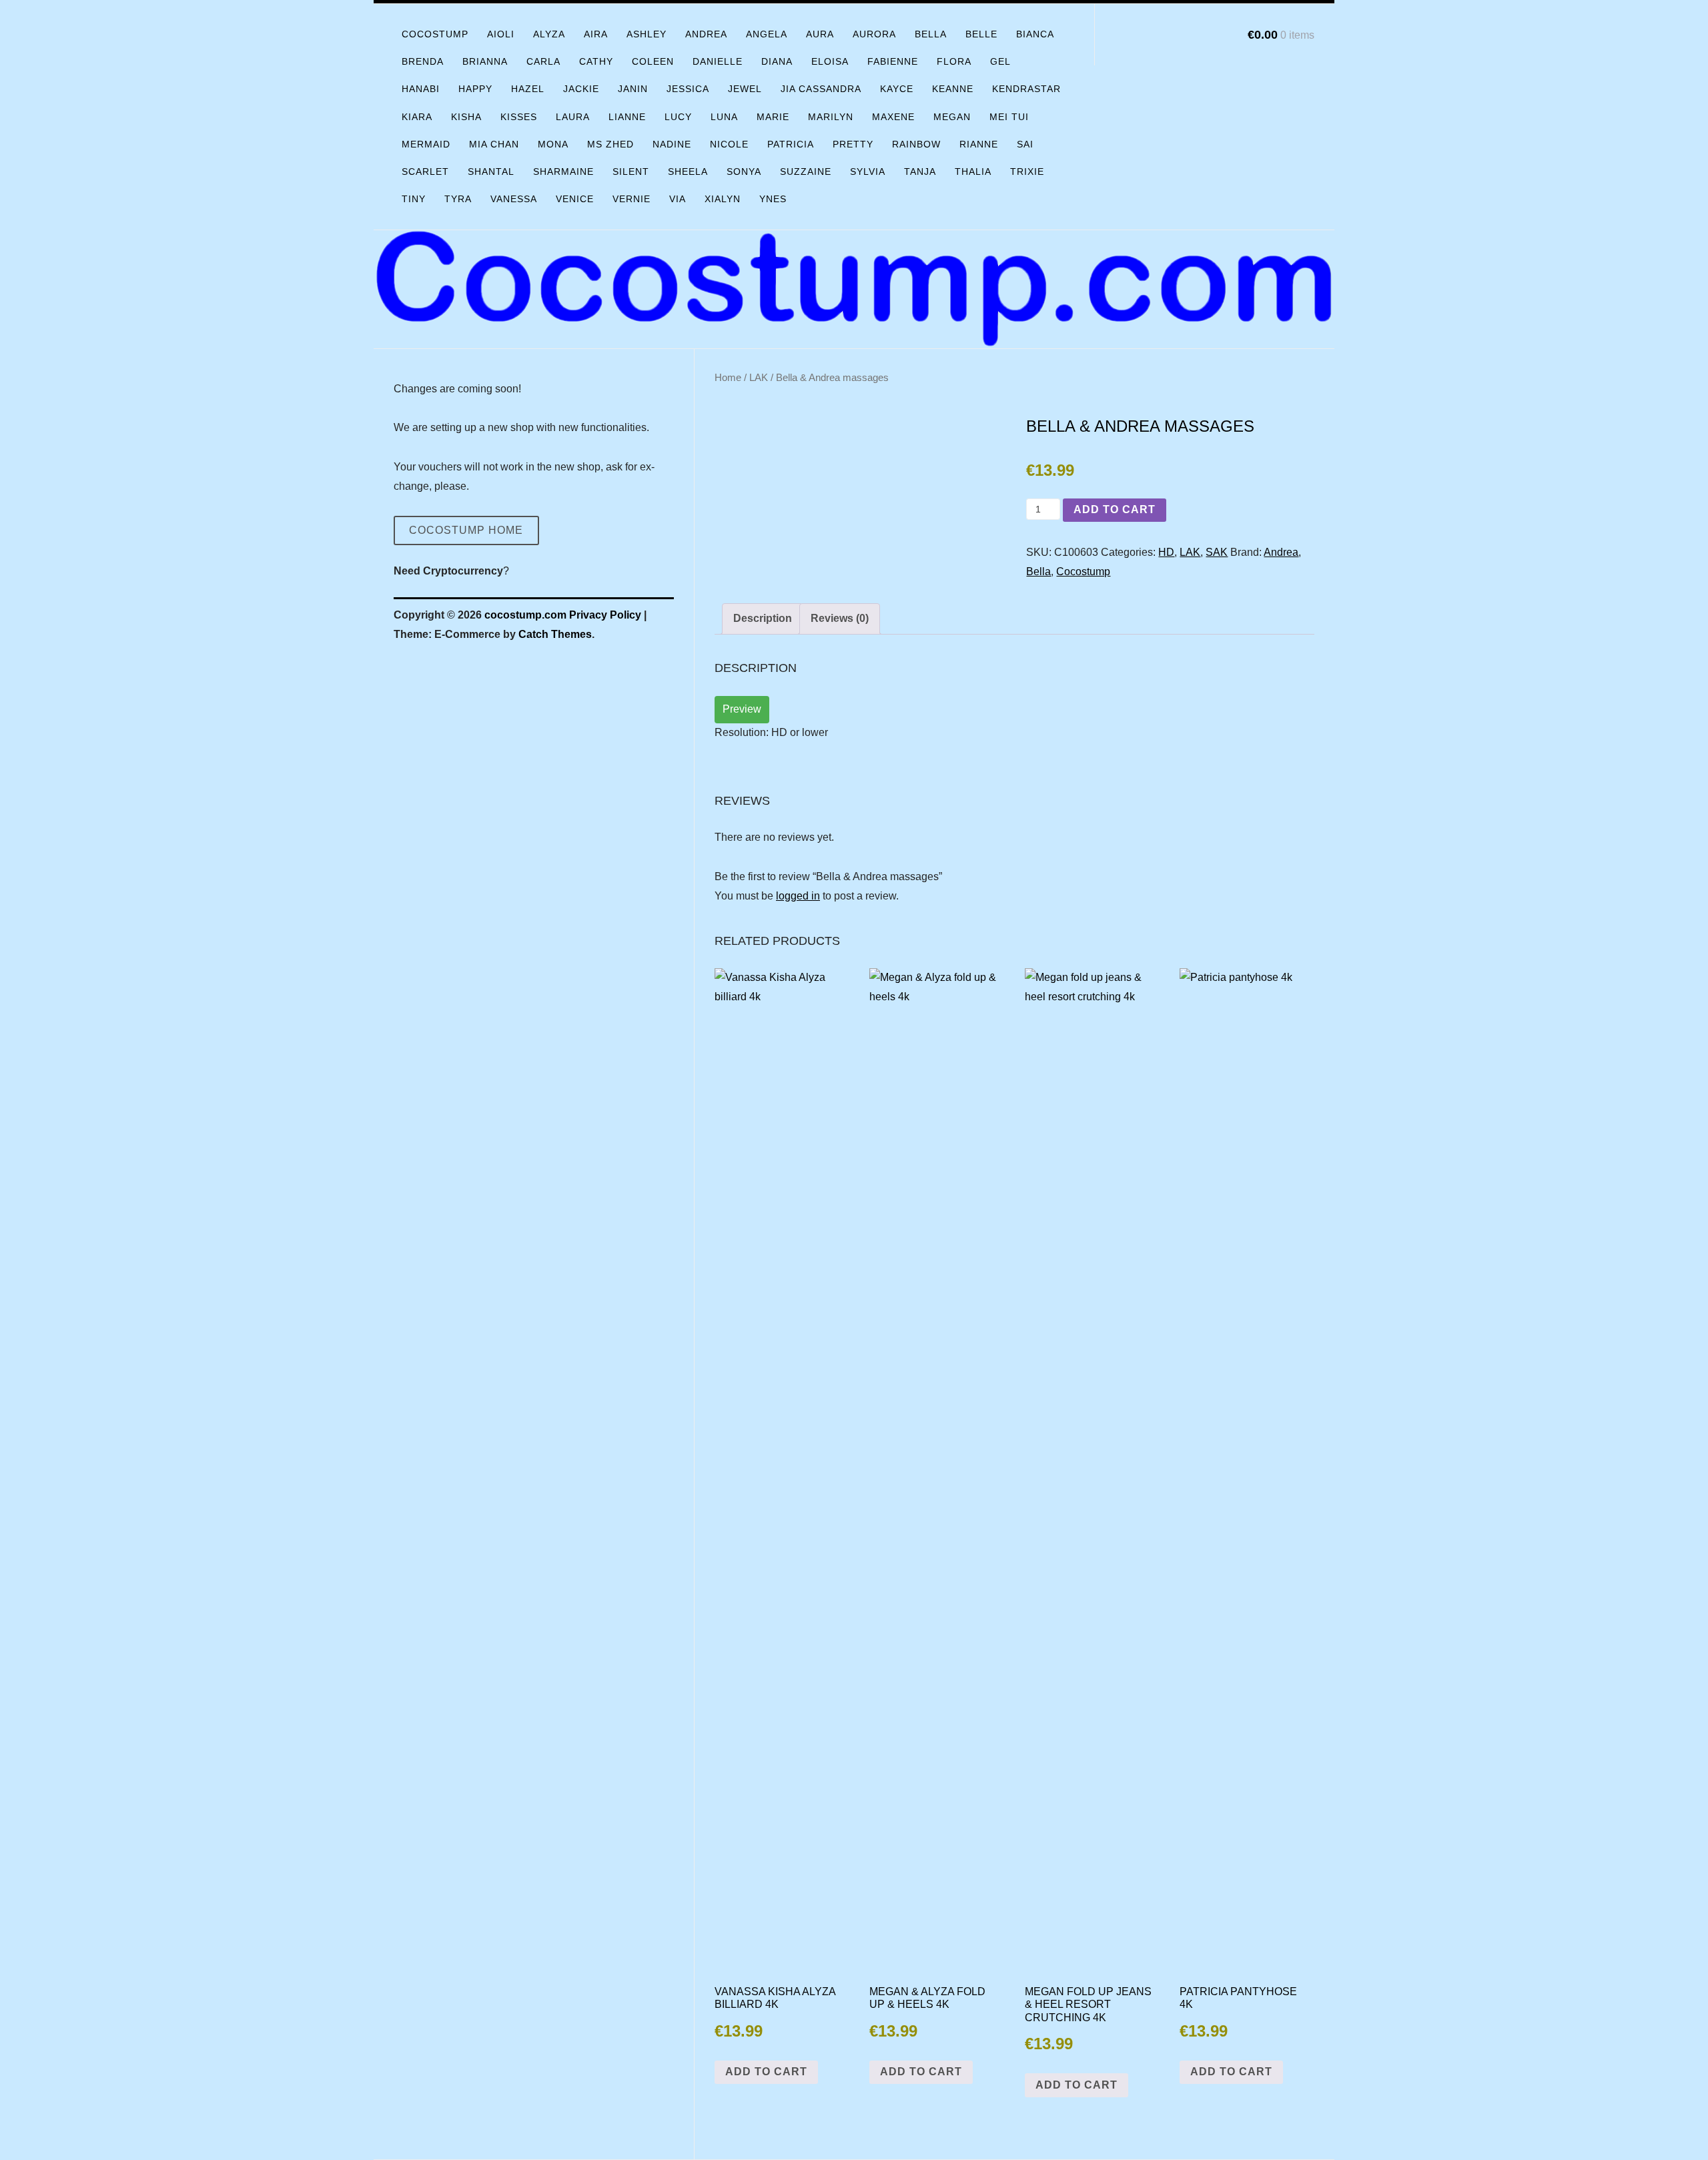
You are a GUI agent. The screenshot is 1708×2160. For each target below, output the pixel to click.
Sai (1025, 144)
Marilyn (831, 117)
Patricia (791, 144)
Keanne (953, 89)
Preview (742, 709)
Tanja (920, 171)
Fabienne (893, 61)
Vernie (631, 199)
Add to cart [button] (766, 2072)
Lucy (678, 117)
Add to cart (1115, 509)
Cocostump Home (466, 530)
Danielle (718, 61)
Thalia (973, 171)
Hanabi (421, 89)
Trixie (1027, 171)
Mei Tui (1009, 117)
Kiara (417, 117)
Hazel (528, 89)
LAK (759, 378)
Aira (596, 34)
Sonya (744, 171)
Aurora (874, 34)
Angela (767, 34)
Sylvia (868, 171)
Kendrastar (1026, 89)
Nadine (672, 144)
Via (678, 199)
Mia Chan (494, 144)
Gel (1000, 61)
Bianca (1035, 34)
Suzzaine (806, 171)
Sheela (688, 171)
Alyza (549, 34)
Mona (553, 144)
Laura (573, 117)
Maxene (893, 117)
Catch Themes (555, 634)
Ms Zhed (610, 144)
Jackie (581, 89)
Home (728, 378)
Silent (631, 171)
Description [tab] (763, 618)
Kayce (897, 89)
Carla (543, 61)
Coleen (653, 61)
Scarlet (425, 171)
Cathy (596, 61)
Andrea (706, 34)
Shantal (491, 171)
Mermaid (426, 144)
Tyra (458, 199)
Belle (981, 34)
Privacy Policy (605, 615)
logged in (798, 896)
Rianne (979, 144)
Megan (952, 117)
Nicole (729, 144)
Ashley (647, 34)
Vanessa (514, 199)
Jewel (745, 89)
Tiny (414, 199)
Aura (820, 34)
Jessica (688, 89)
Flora (954, 61)
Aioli (501, 34)
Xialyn (723, 199)
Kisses (519, 117)
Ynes (773, 199)
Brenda (423, 61)
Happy (475, 89)
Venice (575, 199)
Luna (724, 117)
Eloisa (830, 61)
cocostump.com (525, 615)
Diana (777, 61)
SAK (1217, 552)
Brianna (485, 61)
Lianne (627, 117)
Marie (773, 117)
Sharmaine (563, 171)
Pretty (853, 144)
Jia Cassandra (821, 89)
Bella (931, 34)
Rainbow (916, 144)
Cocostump (435, 34)
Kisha (466, 117)
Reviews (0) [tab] (840, 618)
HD (1166, 552)
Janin (633, 89)
